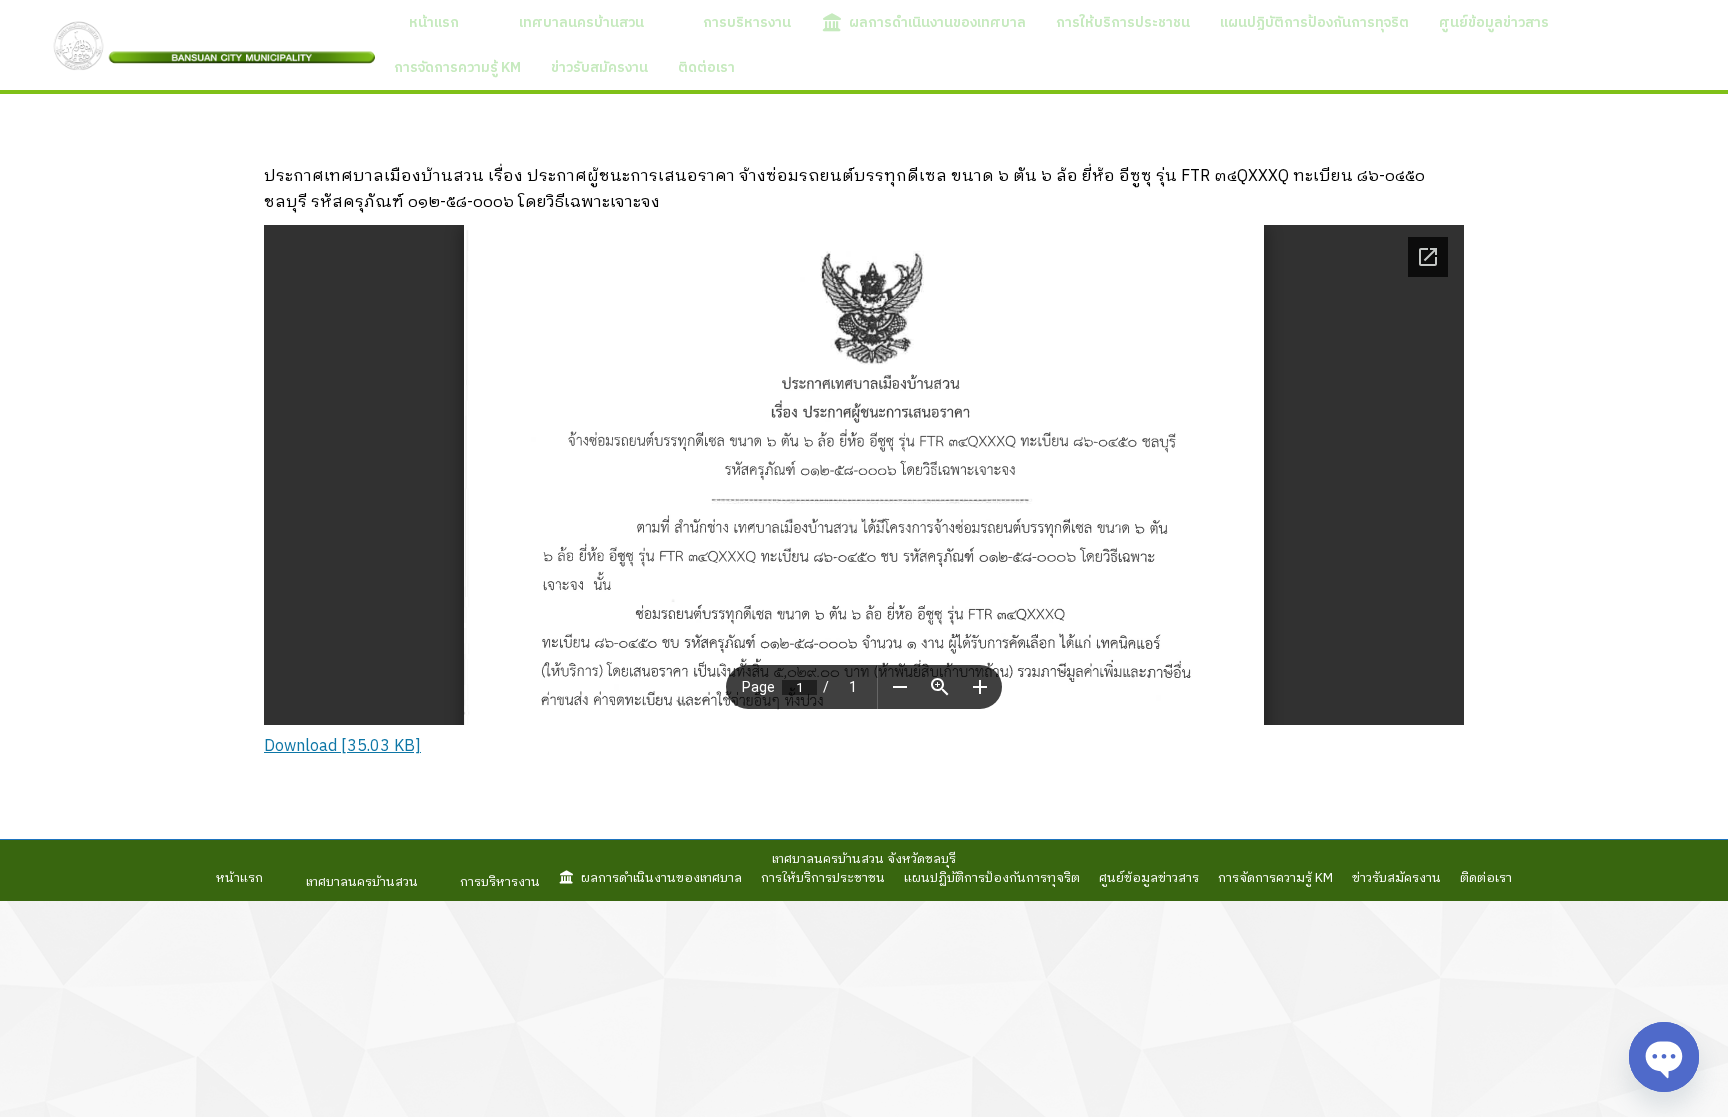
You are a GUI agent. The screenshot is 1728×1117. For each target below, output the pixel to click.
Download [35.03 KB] (342, 746)
